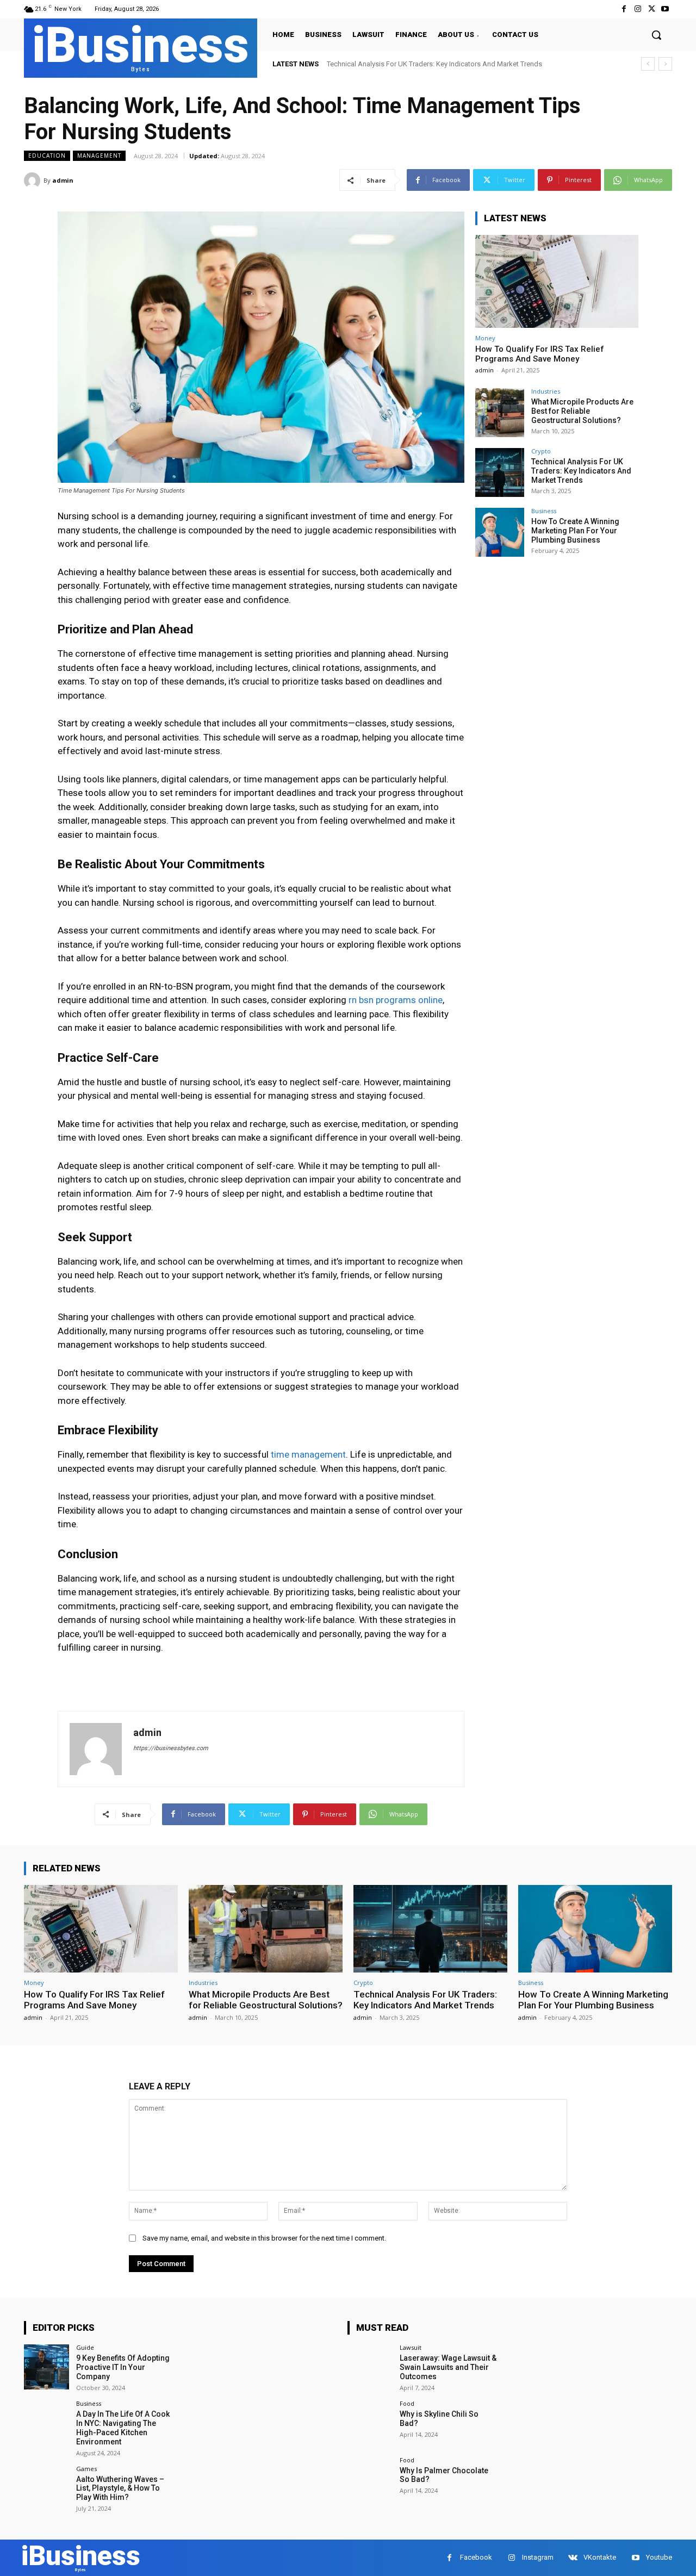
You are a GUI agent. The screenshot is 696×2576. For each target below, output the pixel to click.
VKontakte (600, 2557)
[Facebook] (624, 9)
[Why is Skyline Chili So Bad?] (370, 2423)
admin (63, 180)
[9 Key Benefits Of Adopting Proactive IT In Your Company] (46, 2367)
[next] (665, 64)
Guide (85, 2347)
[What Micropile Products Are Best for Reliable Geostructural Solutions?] (500, 413)
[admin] (34, 181)
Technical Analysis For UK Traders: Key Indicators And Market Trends (581, 471)
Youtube (659, 2557)
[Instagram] (638, 9)
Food (407, 2403)
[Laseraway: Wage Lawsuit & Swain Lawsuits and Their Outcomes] (370, 2367)
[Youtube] (665, 9)
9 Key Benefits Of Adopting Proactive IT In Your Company (123, 2367)
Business (544, 511)
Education (47, 155)
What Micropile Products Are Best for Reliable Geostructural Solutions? (582, 411)
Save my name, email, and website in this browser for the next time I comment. (264, 2238)
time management (308, 1454)
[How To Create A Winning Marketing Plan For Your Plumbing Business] (500, 532)
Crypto (541, 451)
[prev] (648, 64)
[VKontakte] (573, 2558)
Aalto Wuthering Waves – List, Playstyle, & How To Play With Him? (120, 2488)
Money (485, 338)
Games (86, 2469)
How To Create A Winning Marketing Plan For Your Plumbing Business (435, 64)
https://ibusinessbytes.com (171, 1748)
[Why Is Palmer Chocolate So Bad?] (370, 2479)
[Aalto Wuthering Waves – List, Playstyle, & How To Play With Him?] (46, 2488)
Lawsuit (411, 2347)
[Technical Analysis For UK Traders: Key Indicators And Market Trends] (500, 472)
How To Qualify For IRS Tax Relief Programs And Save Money (540, 354)
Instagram (538, 2557)
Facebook (476, 2557)
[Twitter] (652, 9)
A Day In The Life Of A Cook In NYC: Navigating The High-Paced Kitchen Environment (123, 2428)
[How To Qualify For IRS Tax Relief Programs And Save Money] (557, 281)
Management (99, 155)
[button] (656, 35)
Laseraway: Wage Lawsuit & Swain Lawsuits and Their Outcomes (448, 2367)
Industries (546, 391)
